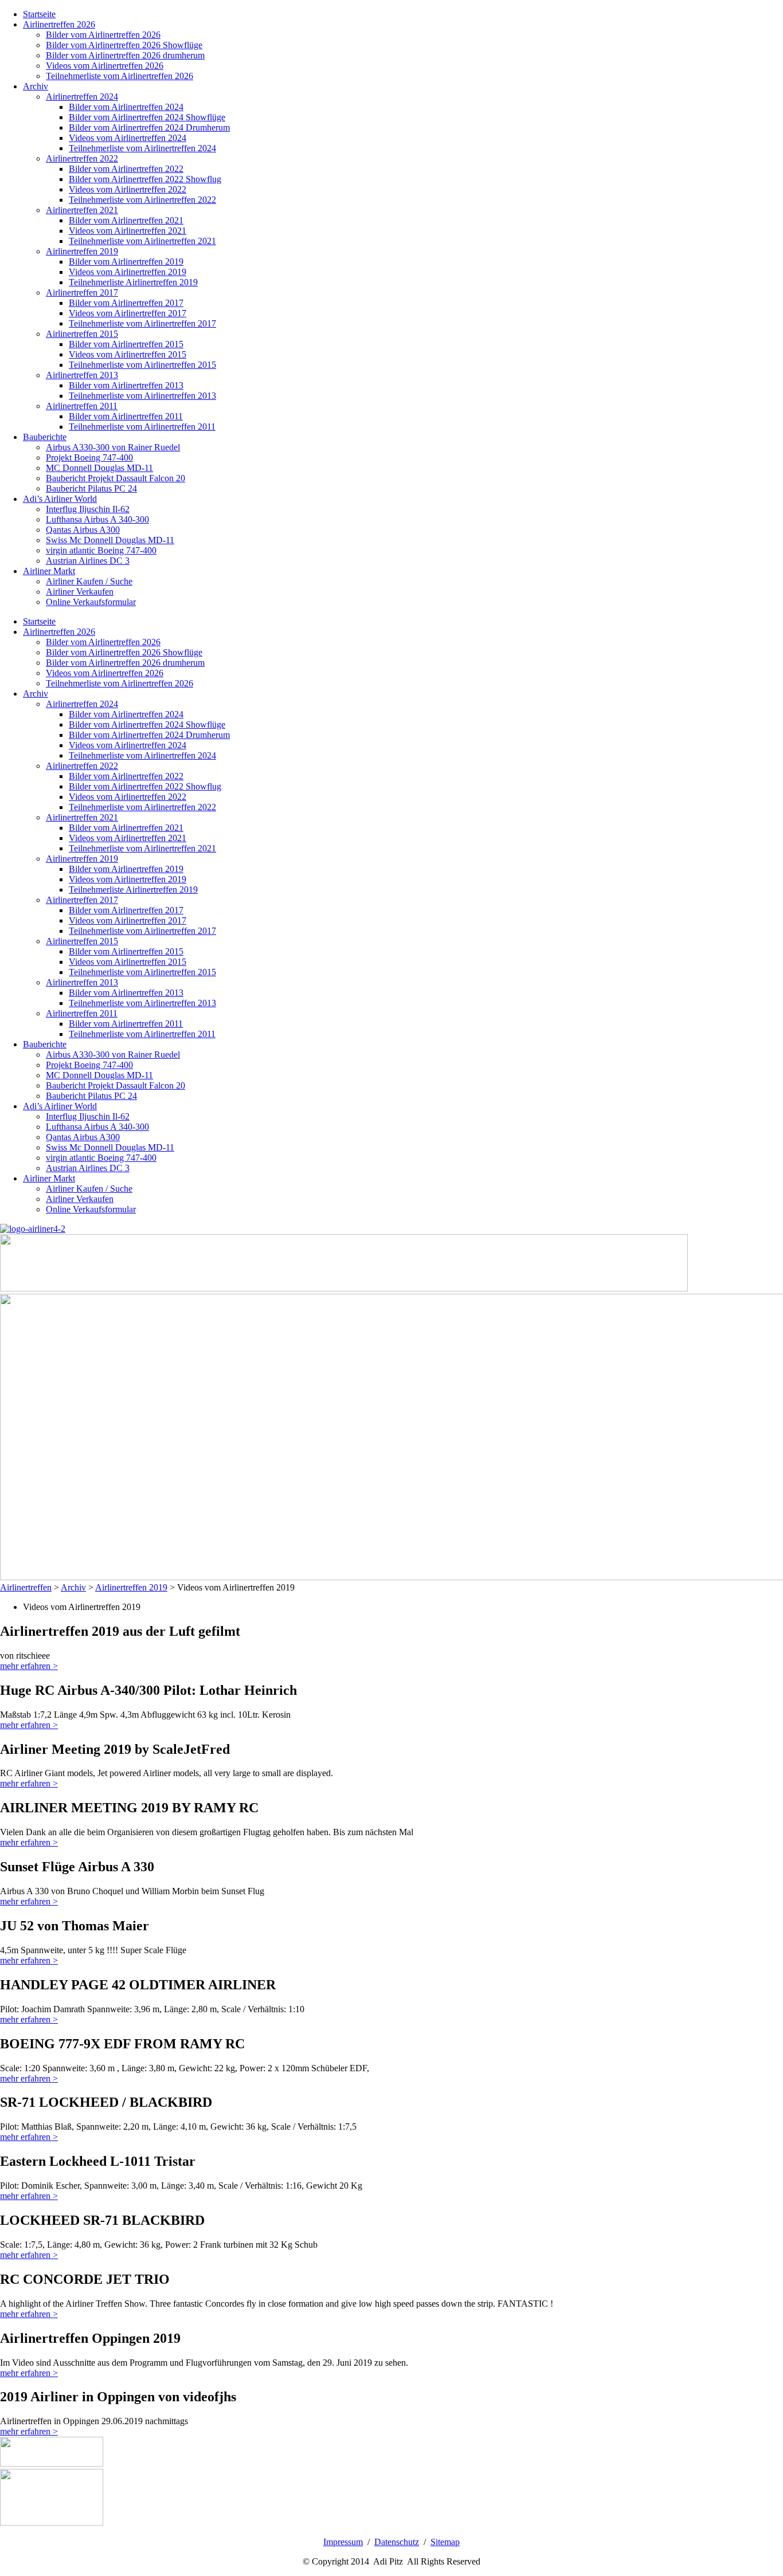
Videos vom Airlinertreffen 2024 (128, 138)
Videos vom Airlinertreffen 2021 (128, 231)
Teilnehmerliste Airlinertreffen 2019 (133, 282)
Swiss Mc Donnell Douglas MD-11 (110, 540)
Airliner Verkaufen (80, 592)
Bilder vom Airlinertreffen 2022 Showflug (145, 179)
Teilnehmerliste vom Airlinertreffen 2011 (142, 427)
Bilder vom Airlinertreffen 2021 (126, 220)
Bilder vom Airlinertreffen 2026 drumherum (125, 55)
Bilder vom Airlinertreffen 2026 (103, 35)
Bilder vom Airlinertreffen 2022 (126, 169)
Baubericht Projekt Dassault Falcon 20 (116, 478)
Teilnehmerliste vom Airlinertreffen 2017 (142, 323)
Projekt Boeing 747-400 (89, 458)
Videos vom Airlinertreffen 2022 (128, 189)
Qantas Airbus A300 (83, 530)
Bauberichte (45, 437)
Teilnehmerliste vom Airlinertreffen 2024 (142, 148)
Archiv (36, 86)
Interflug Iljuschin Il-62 (88, 509)
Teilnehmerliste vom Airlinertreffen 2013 (142, 396)
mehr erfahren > (29, 1666)
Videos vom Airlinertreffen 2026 (105, 66)
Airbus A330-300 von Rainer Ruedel (113, 447)
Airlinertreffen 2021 (82, 210)
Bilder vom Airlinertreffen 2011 (126, 416)
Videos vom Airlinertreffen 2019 (128, 272)
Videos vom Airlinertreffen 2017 (128, 313)
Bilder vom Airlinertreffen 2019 (126, 262)
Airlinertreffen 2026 (59, 24)
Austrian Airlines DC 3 (88, 561)
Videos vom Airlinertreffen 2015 (128, 354)
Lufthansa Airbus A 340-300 (97, 519)
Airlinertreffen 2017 (82, 292)
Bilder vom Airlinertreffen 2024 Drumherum (149, 127)
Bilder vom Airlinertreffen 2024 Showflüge (147, 117)
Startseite (39, 14)
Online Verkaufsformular (91, 602)
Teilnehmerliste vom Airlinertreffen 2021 (142, 241)
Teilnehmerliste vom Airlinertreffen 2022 (142, 200)
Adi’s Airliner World (60, 499)
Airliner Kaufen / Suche (89, 581)
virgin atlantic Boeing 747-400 (101, 550)
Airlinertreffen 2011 (82, 406)
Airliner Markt (49, 571)
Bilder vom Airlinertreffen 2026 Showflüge (124, 45)
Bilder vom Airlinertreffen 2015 (126, 344)
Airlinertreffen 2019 (82, 251)
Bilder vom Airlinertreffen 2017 (126, 303)
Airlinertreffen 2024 (82, 97)
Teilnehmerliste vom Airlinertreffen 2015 (142, 365)
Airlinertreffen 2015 (82, 334)
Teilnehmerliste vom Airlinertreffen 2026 (120, 76)
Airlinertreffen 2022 (82, 158)
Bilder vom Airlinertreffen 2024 (126, 107)
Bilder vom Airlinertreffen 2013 (126, 385)
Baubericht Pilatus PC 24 (91, 488)
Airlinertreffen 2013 (82, 375)
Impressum (343, 2542)
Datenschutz (397, 2542)
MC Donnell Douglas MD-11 (99, 468)
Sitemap (445, 2542)
